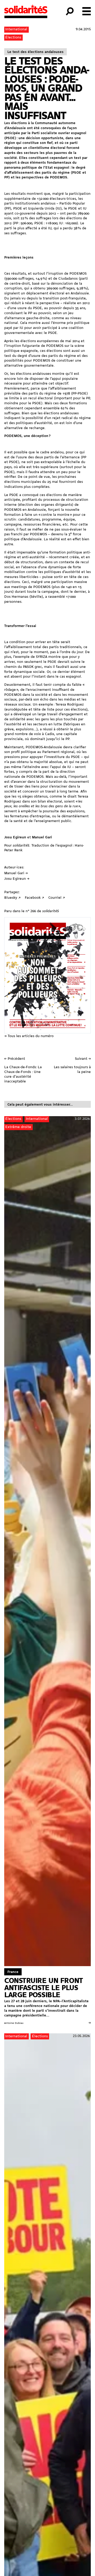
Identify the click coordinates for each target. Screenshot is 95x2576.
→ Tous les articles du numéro (29, 1036)
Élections (13, 38)
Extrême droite (18, 1127)
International (16, 29)
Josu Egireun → (17, 879)
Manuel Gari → (16, 873)
